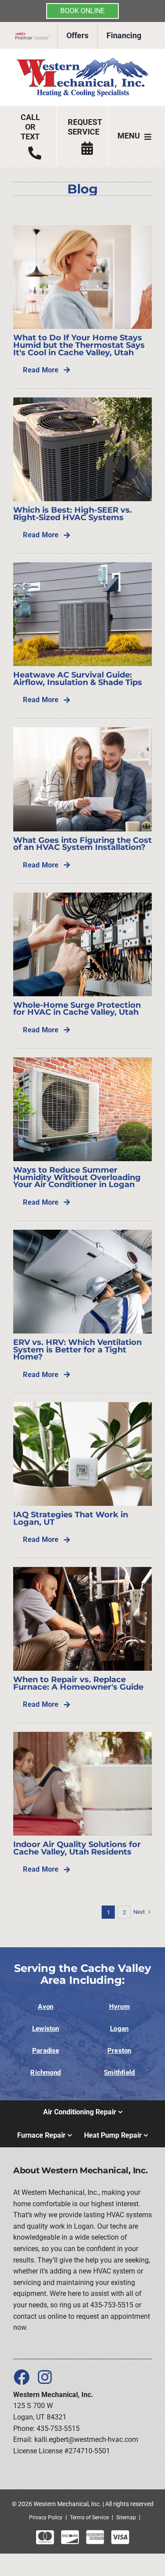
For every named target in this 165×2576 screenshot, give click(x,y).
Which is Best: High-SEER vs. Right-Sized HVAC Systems (73, 514)
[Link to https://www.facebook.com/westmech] (21, 2377)
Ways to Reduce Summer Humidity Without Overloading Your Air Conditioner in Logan (77, 1177)
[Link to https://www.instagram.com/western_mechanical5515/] (45, 2377)
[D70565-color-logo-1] (82, 61)
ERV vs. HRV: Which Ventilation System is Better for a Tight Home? (77, 1349)
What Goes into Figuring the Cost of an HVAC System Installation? (82, 844)
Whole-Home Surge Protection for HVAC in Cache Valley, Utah (77, 1009)
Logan (119, 2029)
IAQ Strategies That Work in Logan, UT (71, 1518)
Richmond (46, 2073)
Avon (46, 2007)
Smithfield (119, 2073)
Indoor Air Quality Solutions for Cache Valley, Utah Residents (77, 1848)
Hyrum (119, 2007)
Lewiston (46, 2029)
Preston (119, 2051)
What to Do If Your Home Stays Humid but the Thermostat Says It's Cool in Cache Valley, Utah (79, 345)
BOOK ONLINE (82, 11)
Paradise (46, 2051)
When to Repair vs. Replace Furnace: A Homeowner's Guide (78, 1683)
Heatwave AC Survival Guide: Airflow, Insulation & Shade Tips (78, 678)
